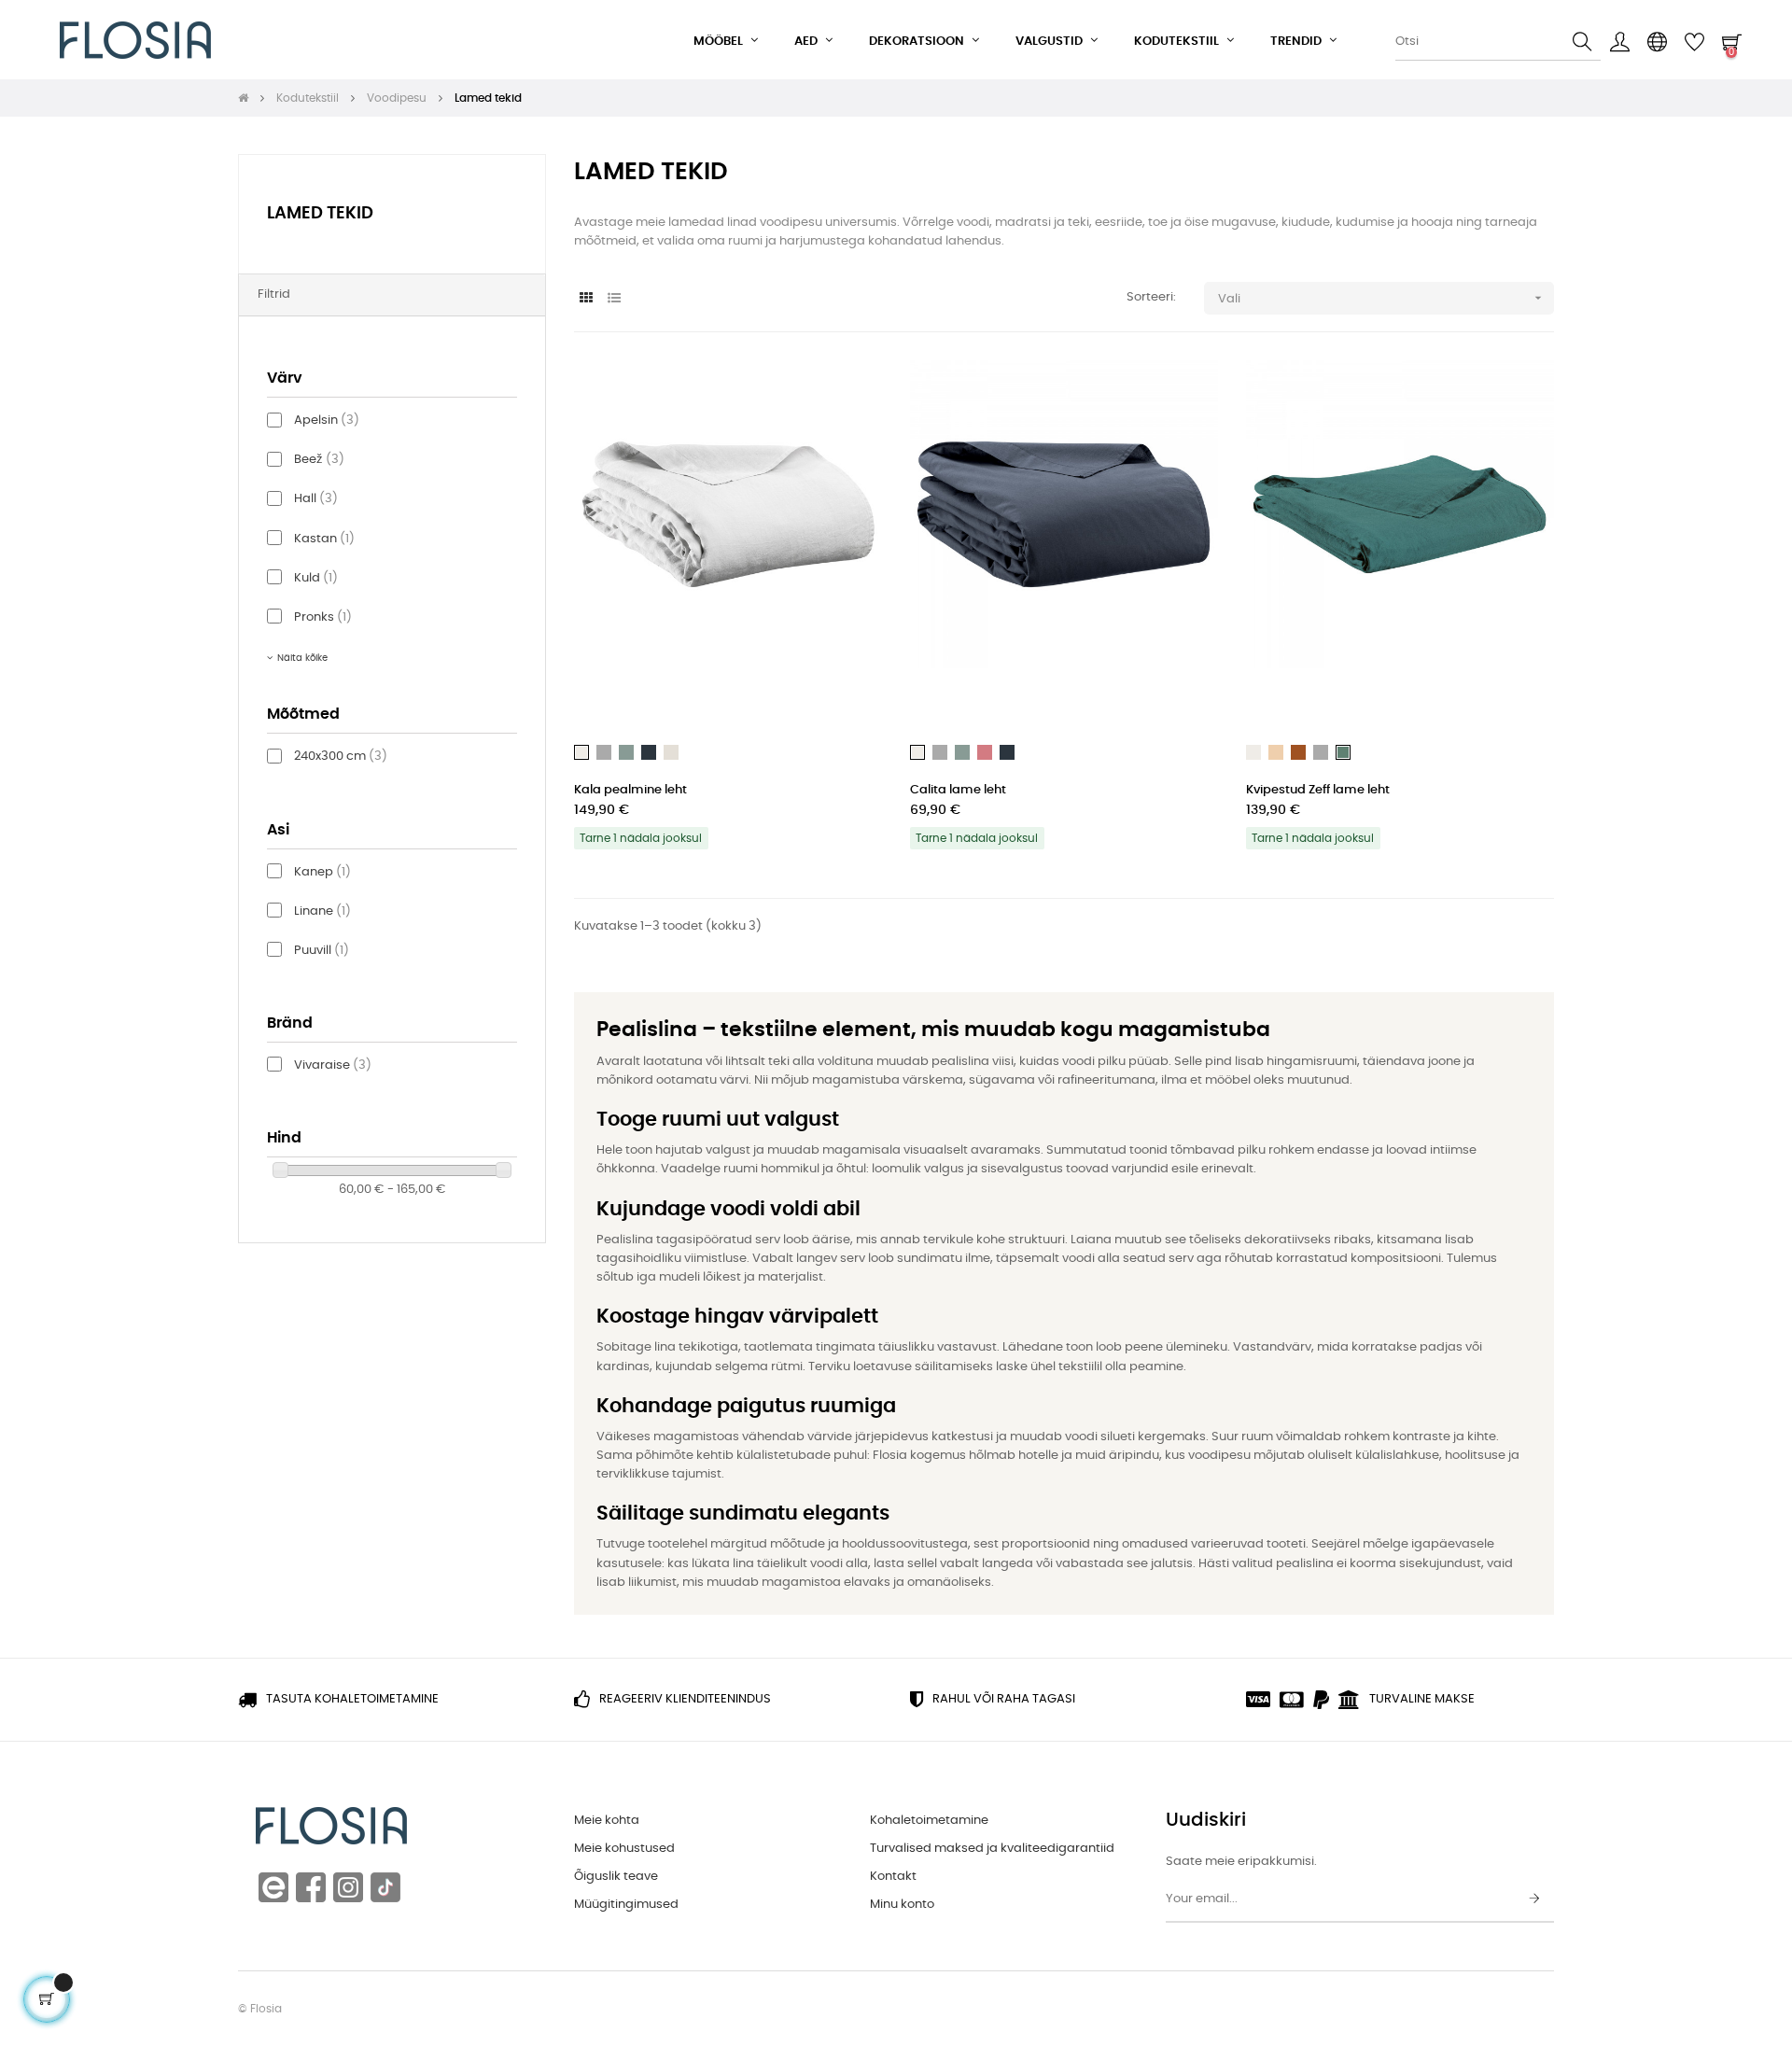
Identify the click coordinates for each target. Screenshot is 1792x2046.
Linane (322, 911)
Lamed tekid (320, 214)
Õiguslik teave (616, 1877)
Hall (316, 499)
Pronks (323, 617)
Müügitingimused (626, 1905)
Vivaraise (333, 1065)
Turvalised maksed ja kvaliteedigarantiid (992, 1849)
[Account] (1619, 42)
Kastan (324, 539)
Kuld (316, 578)
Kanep (322, 872)
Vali (1382, 298)
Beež (319, 460)
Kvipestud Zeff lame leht (1318, 790)
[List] (614, 299)
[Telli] (1534, 1899)
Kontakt (893, 1877)
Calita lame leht (958, 790)
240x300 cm (341, 757)
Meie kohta (607, 1821)
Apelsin (327, 420)
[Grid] (586, 299)
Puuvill (322, 951)
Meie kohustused (624, 1849)
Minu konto (902, 1905)
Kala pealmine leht (630, 790)
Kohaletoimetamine (929, 1821)
